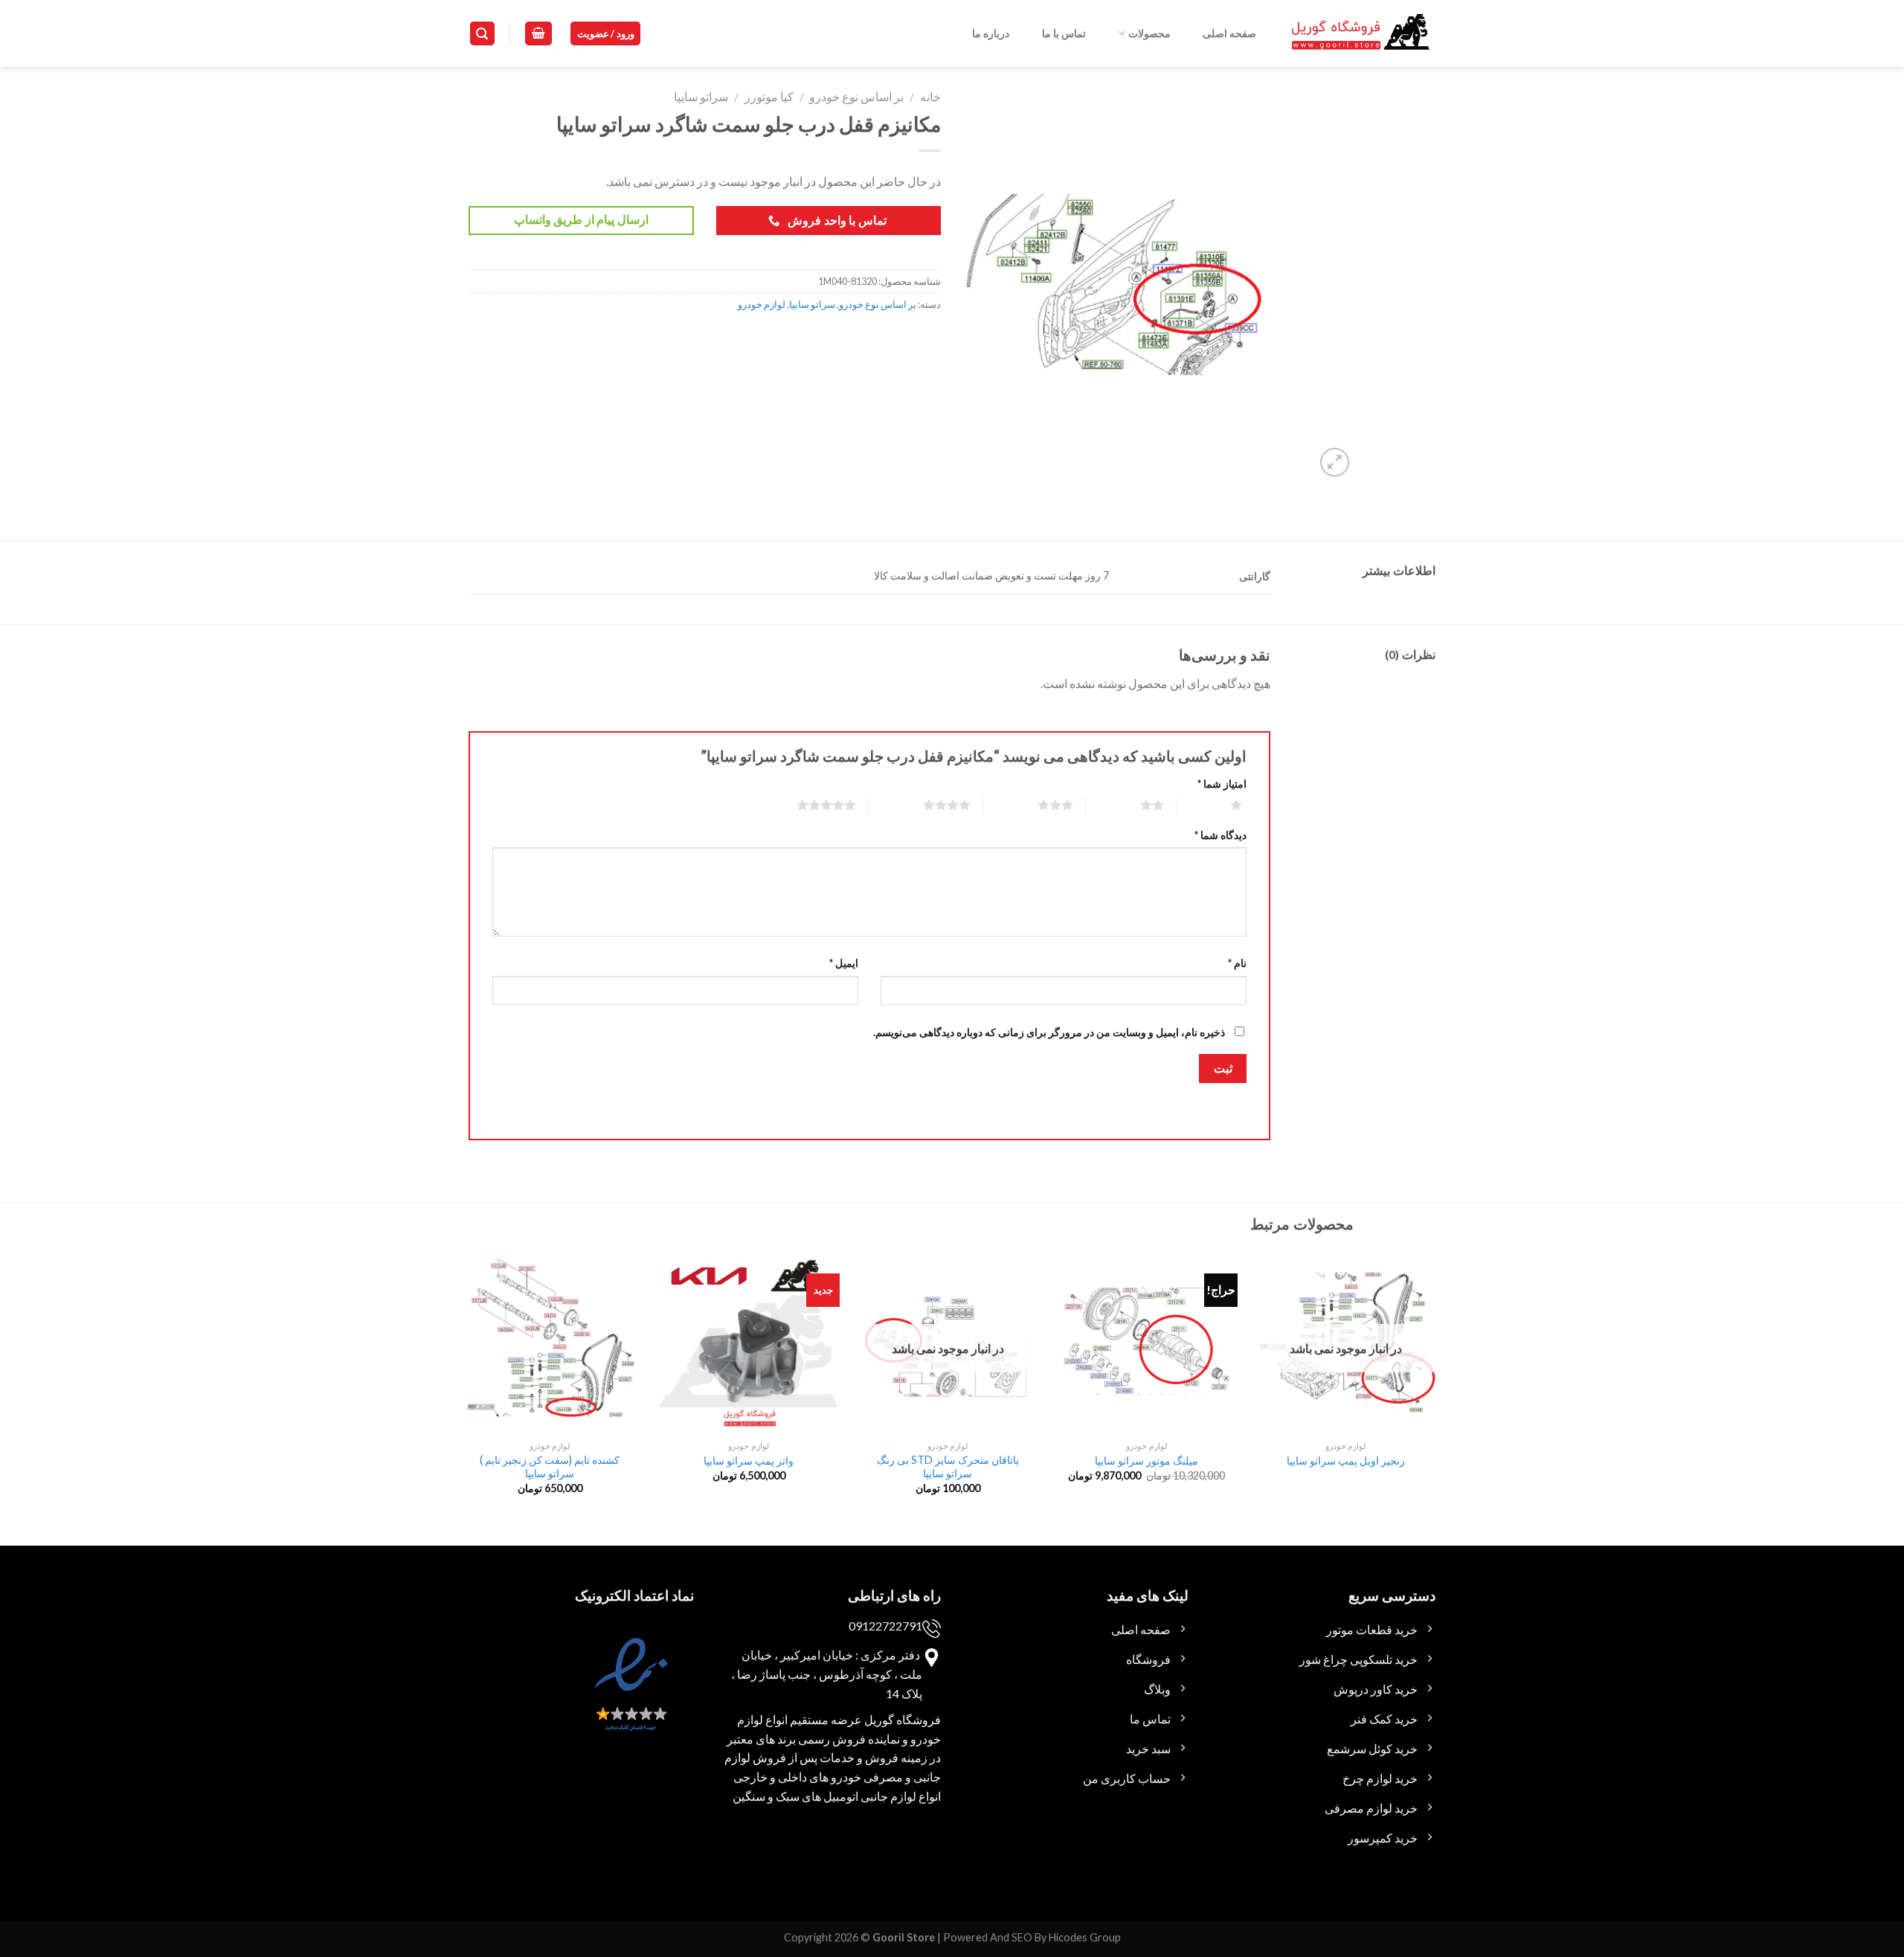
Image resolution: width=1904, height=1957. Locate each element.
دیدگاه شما (1220, 835)
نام (1237, 963)
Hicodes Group (1085, 1937)
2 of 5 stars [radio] (1134, 805)
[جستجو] (483, 34)
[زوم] (1335, 462)
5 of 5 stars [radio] (808, 805)
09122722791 (885, 1626)
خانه (930, 96)
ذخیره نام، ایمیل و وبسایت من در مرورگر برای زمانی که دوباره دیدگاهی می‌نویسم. (1049, 1032)
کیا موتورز (769, 96)
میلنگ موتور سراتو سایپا (1146, 1460)
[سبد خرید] (538, 34)
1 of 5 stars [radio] (1218, 805)
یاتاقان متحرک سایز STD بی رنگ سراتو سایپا (948, 1467)
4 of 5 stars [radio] (929, 805)
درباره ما (991, 33)
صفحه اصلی (1229, 33)
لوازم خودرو (762, 304)
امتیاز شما (1222, 784)
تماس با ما (1064, 33)
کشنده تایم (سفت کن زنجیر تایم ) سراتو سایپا (550, 1467)
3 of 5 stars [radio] (1037, 805)
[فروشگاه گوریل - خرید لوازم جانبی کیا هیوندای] (1361, 34)
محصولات (1149, 33)
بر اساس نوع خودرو (856, 96)
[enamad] (629, 1698)
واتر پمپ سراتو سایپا (749, 1460)
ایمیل (844, 963)
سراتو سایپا (701, 96)
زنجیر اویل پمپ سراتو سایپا (1346, 1460)
